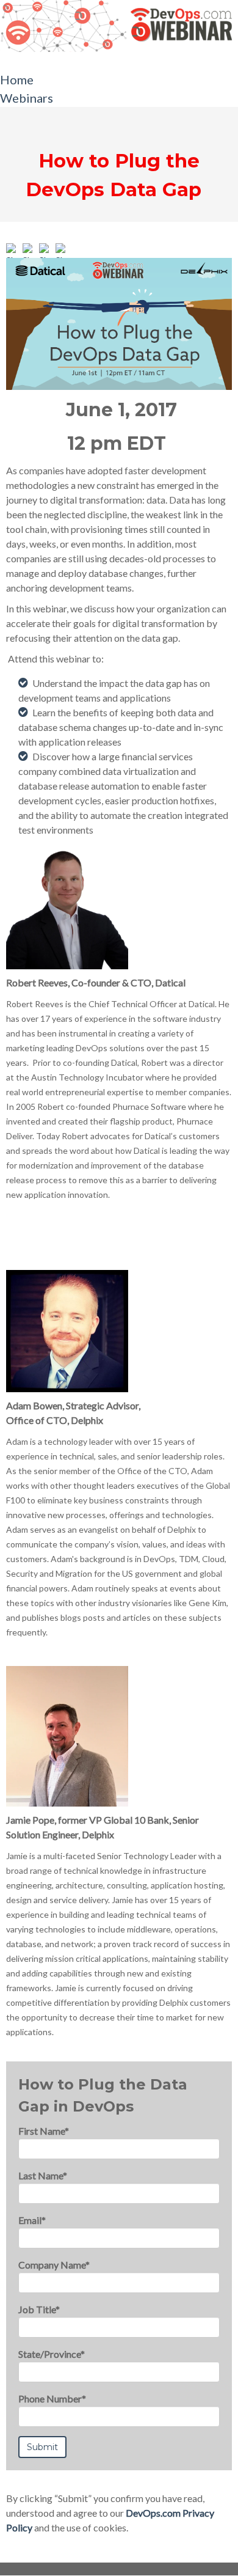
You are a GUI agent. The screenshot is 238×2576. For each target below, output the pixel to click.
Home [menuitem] (17, 79)
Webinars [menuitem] (27, 98)
